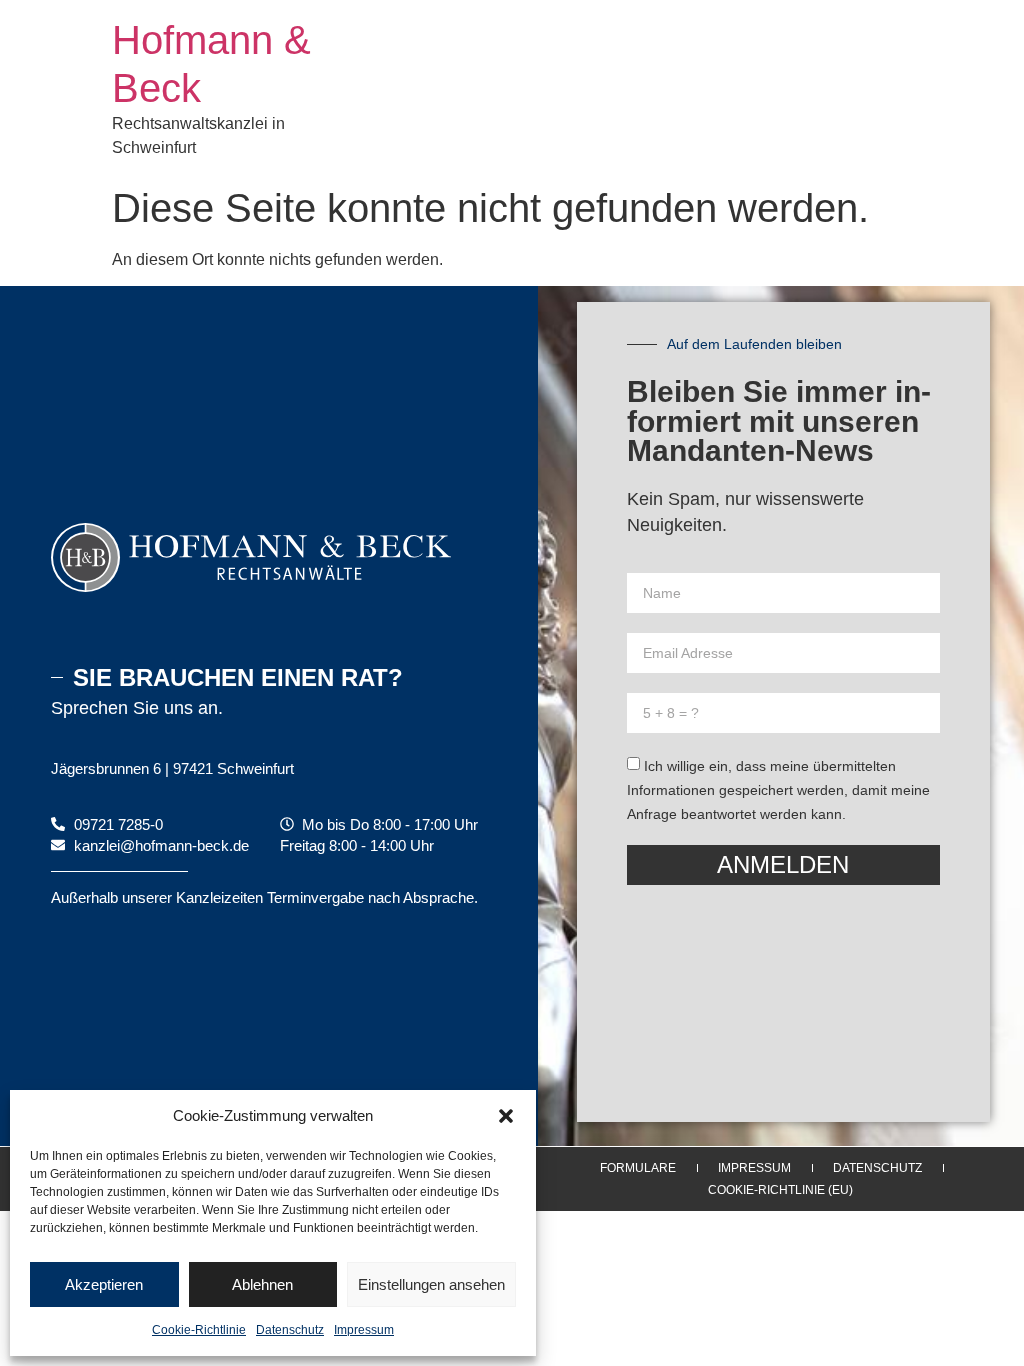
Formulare (638, 1168)
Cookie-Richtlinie (199, 1330)
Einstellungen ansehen (431, 1284)
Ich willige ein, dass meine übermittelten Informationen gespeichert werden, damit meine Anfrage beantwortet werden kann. (778, 790)
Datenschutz (290, 1330)
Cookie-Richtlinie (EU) (780, 1190)
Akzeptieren (104, 1284)
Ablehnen (262, 1284)
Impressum (364, 1330)
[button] (506, 1116)
